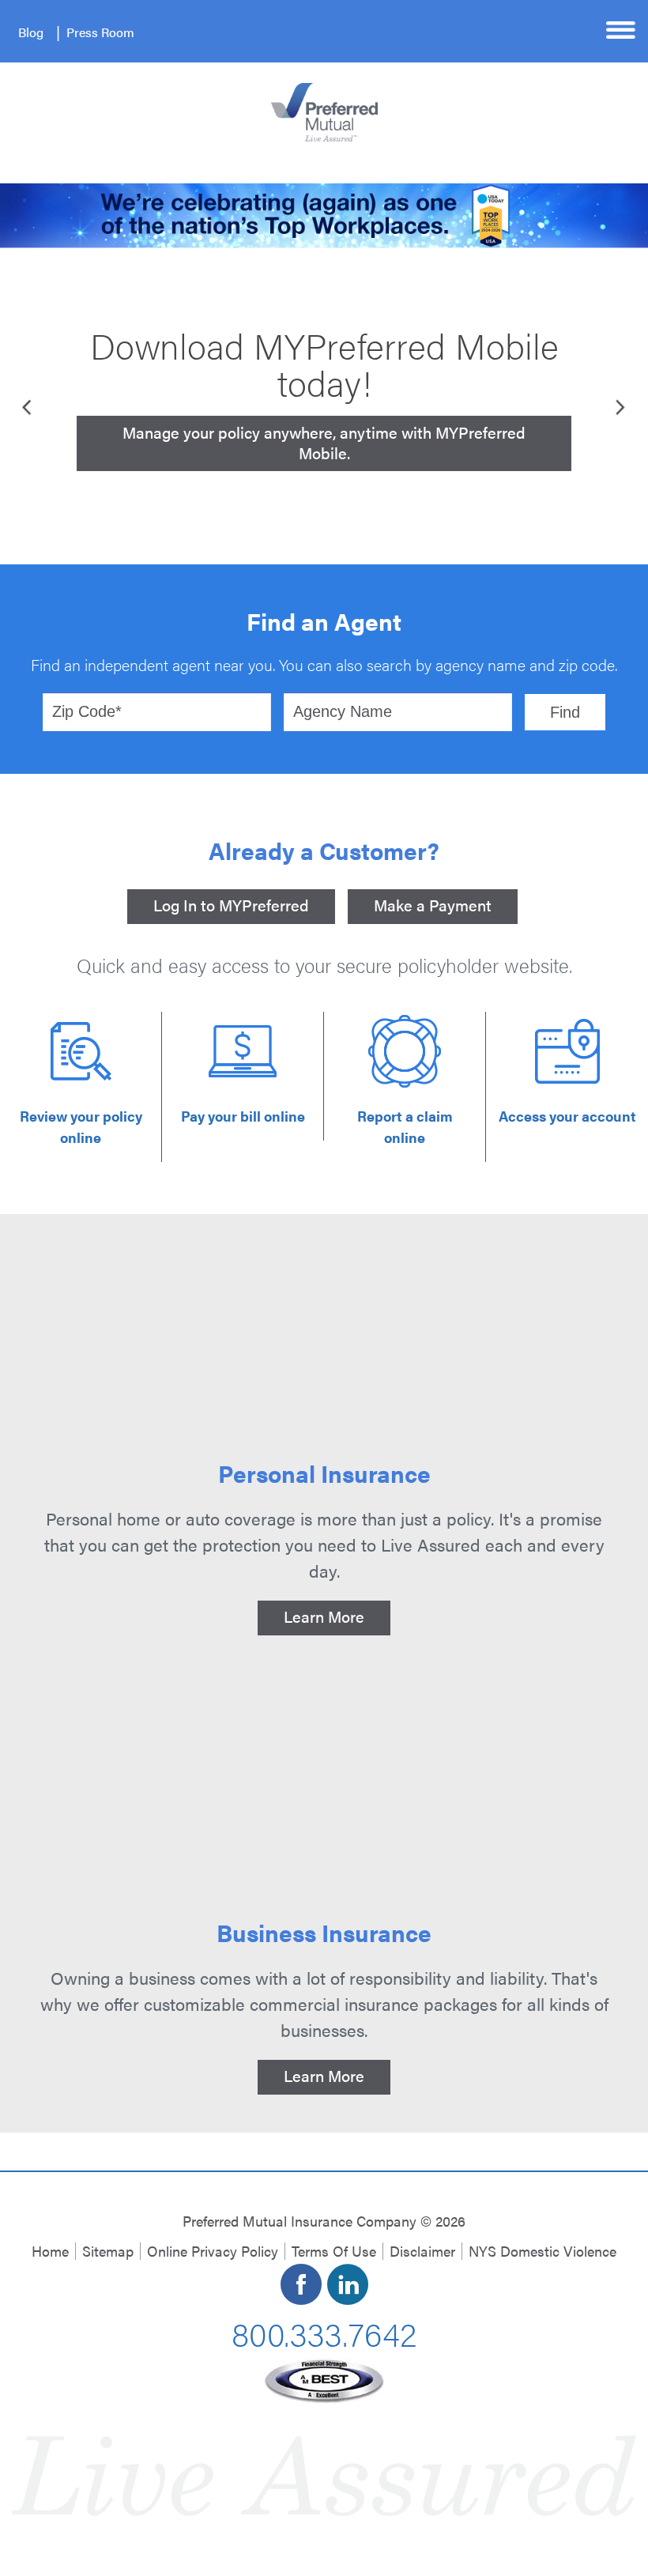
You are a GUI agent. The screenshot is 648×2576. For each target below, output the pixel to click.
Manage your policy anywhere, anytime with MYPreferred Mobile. (324, 442)
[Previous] (28, 406)
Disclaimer (422, 2251)
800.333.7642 (324, 2333)
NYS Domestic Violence (543, 2251)
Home (50, 2251)
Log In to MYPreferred (231, 905)
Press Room (100, 32)
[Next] (620, 406)
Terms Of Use (334, 2251)
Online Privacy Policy (213, 2251)
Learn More (324, 1616)
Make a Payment (433, 905)
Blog (31, 32)
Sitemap (108, 2251)
